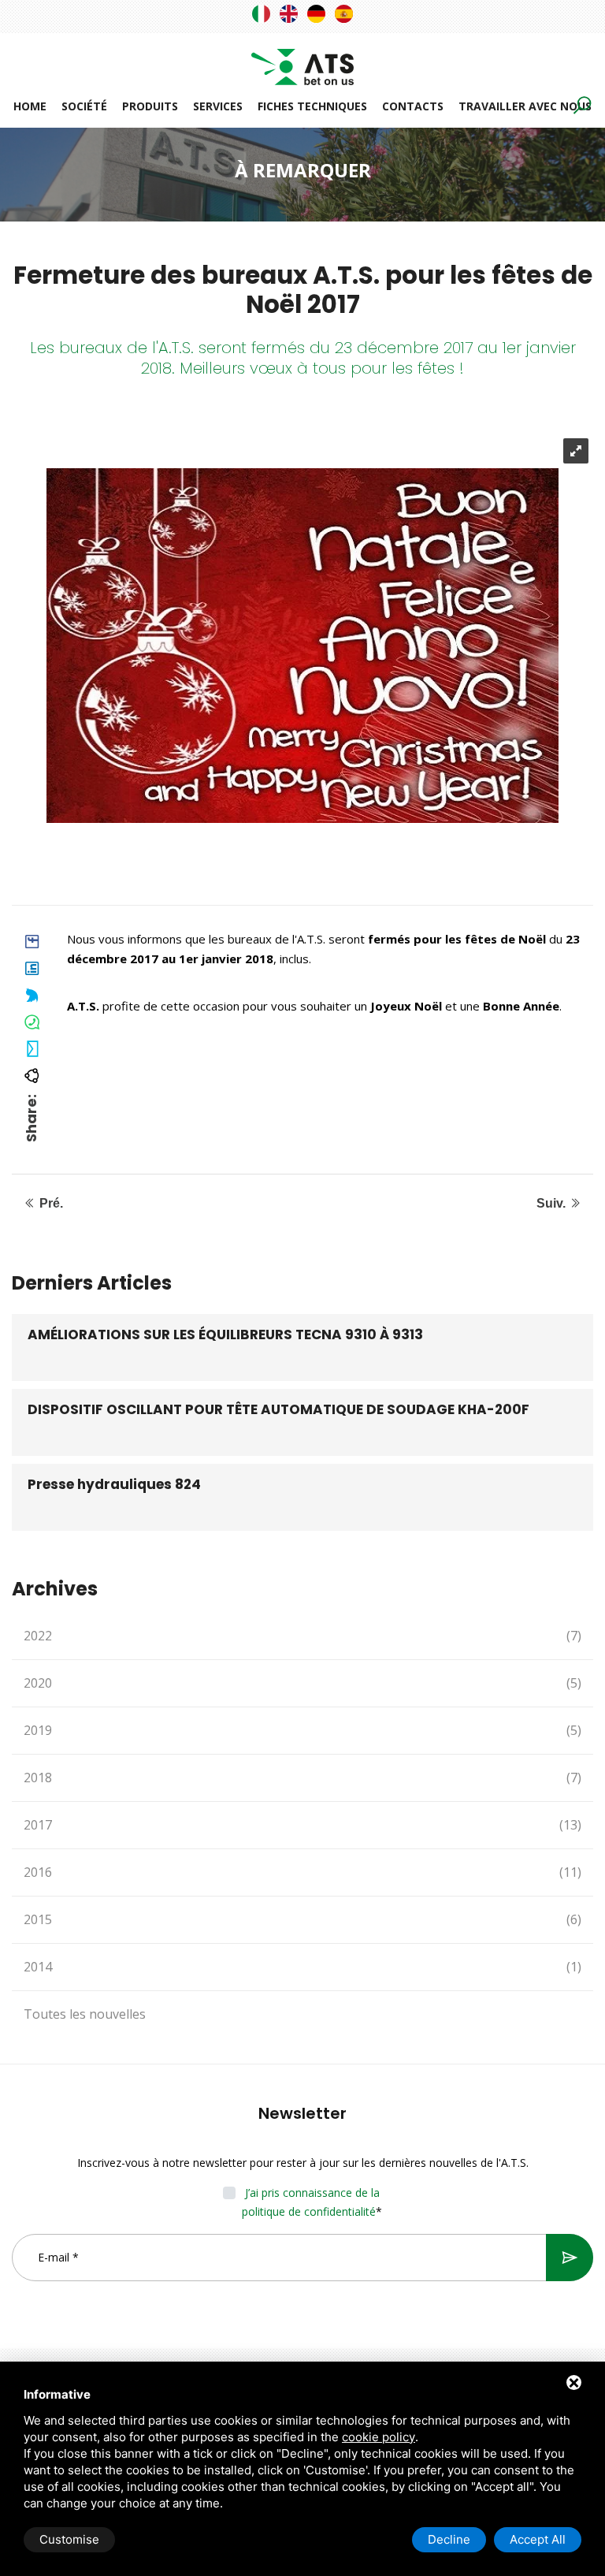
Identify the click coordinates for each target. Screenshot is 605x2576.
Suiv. (553, 1203)
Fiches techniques (312, 106)
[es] (344, 14)
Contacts (413, 106)
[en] (289, 14)
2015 (302, 1919)
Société (84, 106)
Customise (69, 2539)
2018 (302, 1778)
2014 (302, 1967)
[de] (316, 14)
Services (218, 106)
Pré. (50, 1203)
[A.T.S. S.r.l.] (302, 58)
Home (30, 106)
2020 (302, 1683)
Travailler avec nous (525, 106)
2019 (302, 1730)
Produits (150, 106)
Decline (449, 2539)
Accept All (538, 2539)
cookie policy (379, 2437)
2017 (302, 1825)
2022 (302, 1636)
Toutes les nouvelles (85, 2014)
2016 (302, 1872)
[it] (261, 14)
